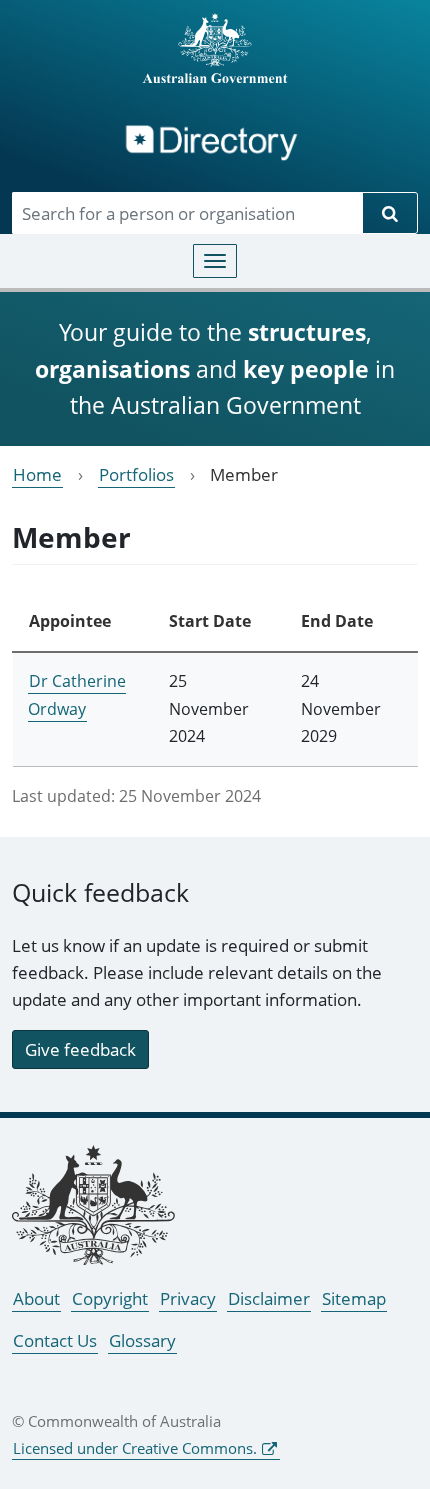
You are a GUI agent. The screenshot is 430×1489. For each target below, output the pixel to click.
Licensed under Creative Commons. (135, 1448)
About (36, 1298)
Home (37, 474)
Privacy (188, 1298)
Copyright (110, 1298)
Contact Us (55, 1340)
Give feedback (80, 1049)
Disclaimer (269, 1298)
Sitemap (354, 1298)
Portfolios (136, 474)
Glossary (142, 1340)
